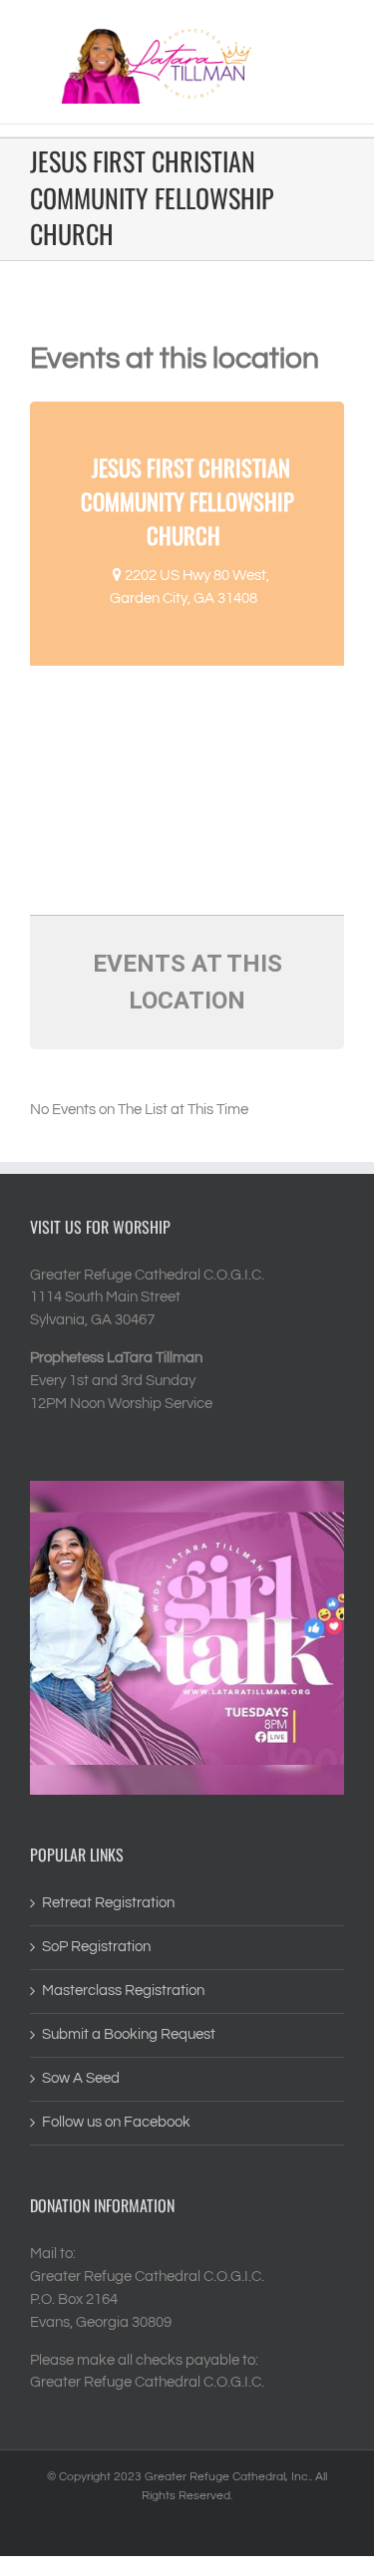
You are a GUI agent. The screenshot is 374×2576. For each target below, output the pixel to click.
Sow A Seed (81, 2078)
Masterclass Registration (123, 1991)
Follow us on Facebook (116, 2122)
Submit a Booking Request (129, 2034)
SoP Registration (96, 1947)
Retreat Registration (108, 1903)
